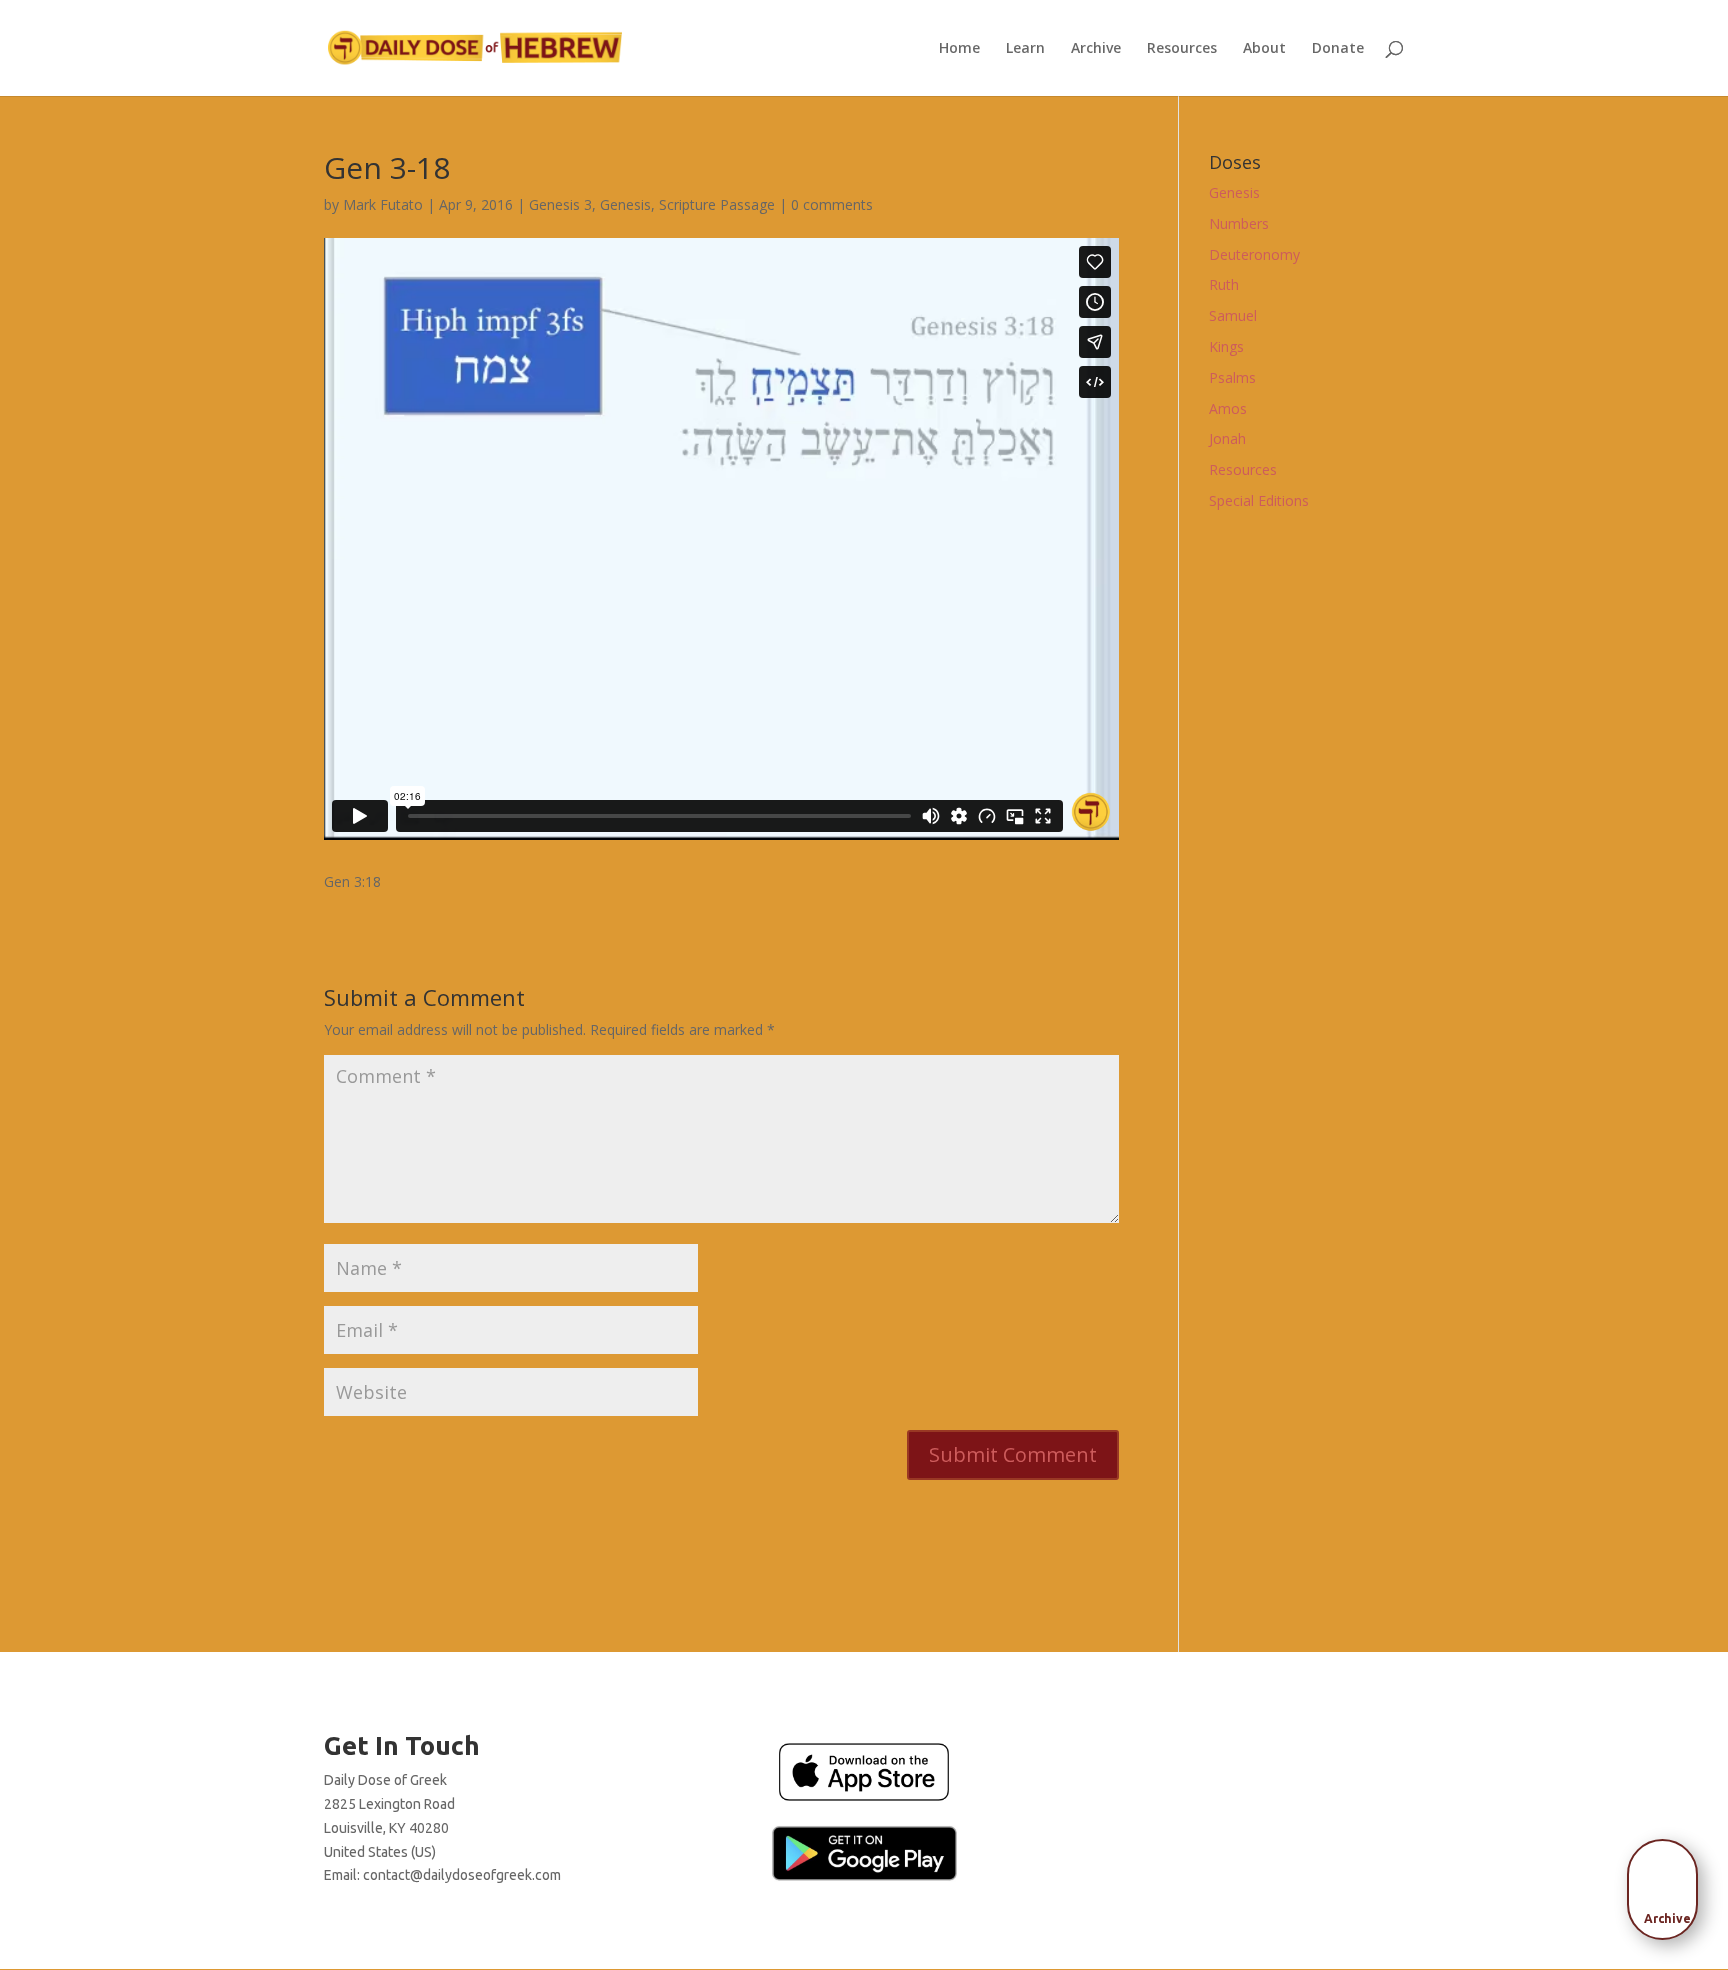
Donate (1338, 49)
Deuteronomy (1254, 254)
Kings (1226, 346)
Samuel (1233, 315)
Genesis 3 (560, 204)
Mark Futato (383, 204)
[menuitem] (1668, 1883)
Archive (1096, 49)
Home (959, 49)
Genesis (625, 204)
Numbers (1239, 223)
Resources (1182, 49)
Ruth (1224, 284)
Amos (1228, 408)
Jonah (1227, 438)
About (1264, 49)
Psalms (1232, 377)
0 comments (832, 204)
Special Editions (1259, 500)
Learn (1025, 49)
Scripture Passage (717, 204)
